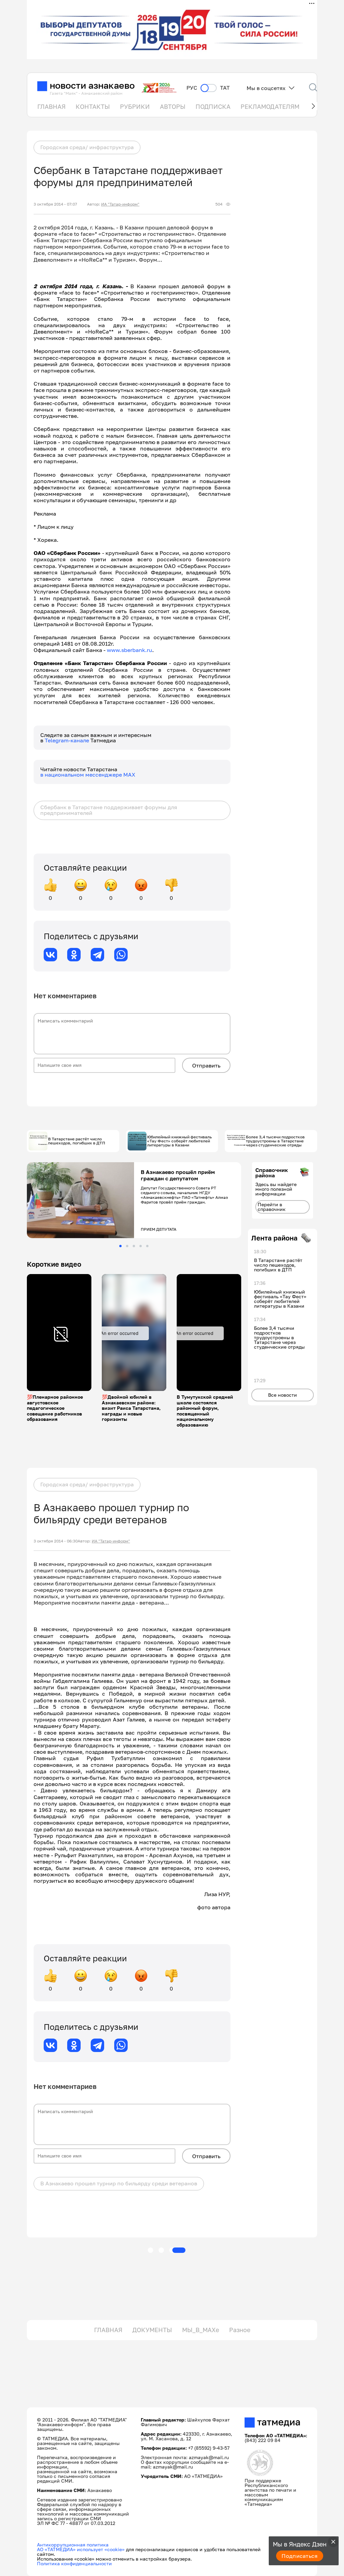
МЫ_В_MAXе (201, 2330)
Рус (192, 88)
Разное (240, 2330)
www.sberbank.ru (130, 650)
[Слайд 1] (120, 1246)
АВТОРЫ (173, 106)
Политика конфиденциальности (74, 2563)
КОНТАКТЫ (93, 106)
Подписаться (300, 2556)
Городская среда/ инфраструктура (87, 147)
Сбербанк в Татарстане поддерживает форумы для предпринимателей (109, 810)
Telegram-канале (68, 740)
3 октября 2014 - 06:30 (56, 1541)
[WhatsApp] (121, 955)
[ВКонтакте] (50, 955)
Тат (225, 88)
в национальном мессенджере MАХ (88, 775)
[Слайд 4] (141, 1246)
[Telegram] (97, 955)
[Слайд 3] (134, 1246)
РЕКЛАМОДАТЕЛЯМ (270, 106)
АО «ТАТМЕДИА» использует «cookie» (81, 2549)
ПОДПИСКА (213, 106)
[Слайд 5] (147, 1246)
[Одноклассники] (74, 955)
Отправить (206, 1065)
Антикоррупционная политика (73, 2545)
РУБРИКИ (135, 106)
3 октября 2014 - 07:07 (55, 204)
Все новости (283, 1395)
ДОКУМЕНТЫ (152, 2330)
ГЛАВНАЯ (51, 106)
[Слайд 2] (127, 1246)
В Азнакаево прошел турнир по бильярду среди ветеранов (119, 2183)
